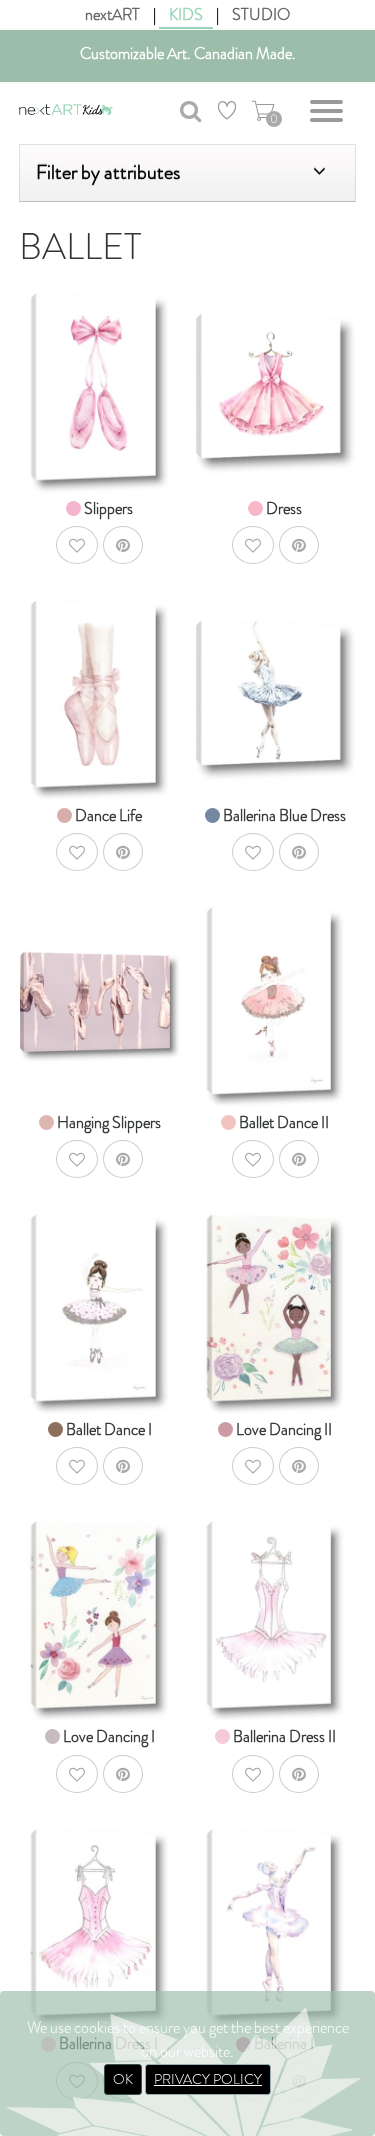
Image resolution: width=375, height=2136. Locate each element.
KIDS (186, 14)
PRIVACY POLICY (208, 2079)
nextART (112, 14)
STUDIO (261, 14)
